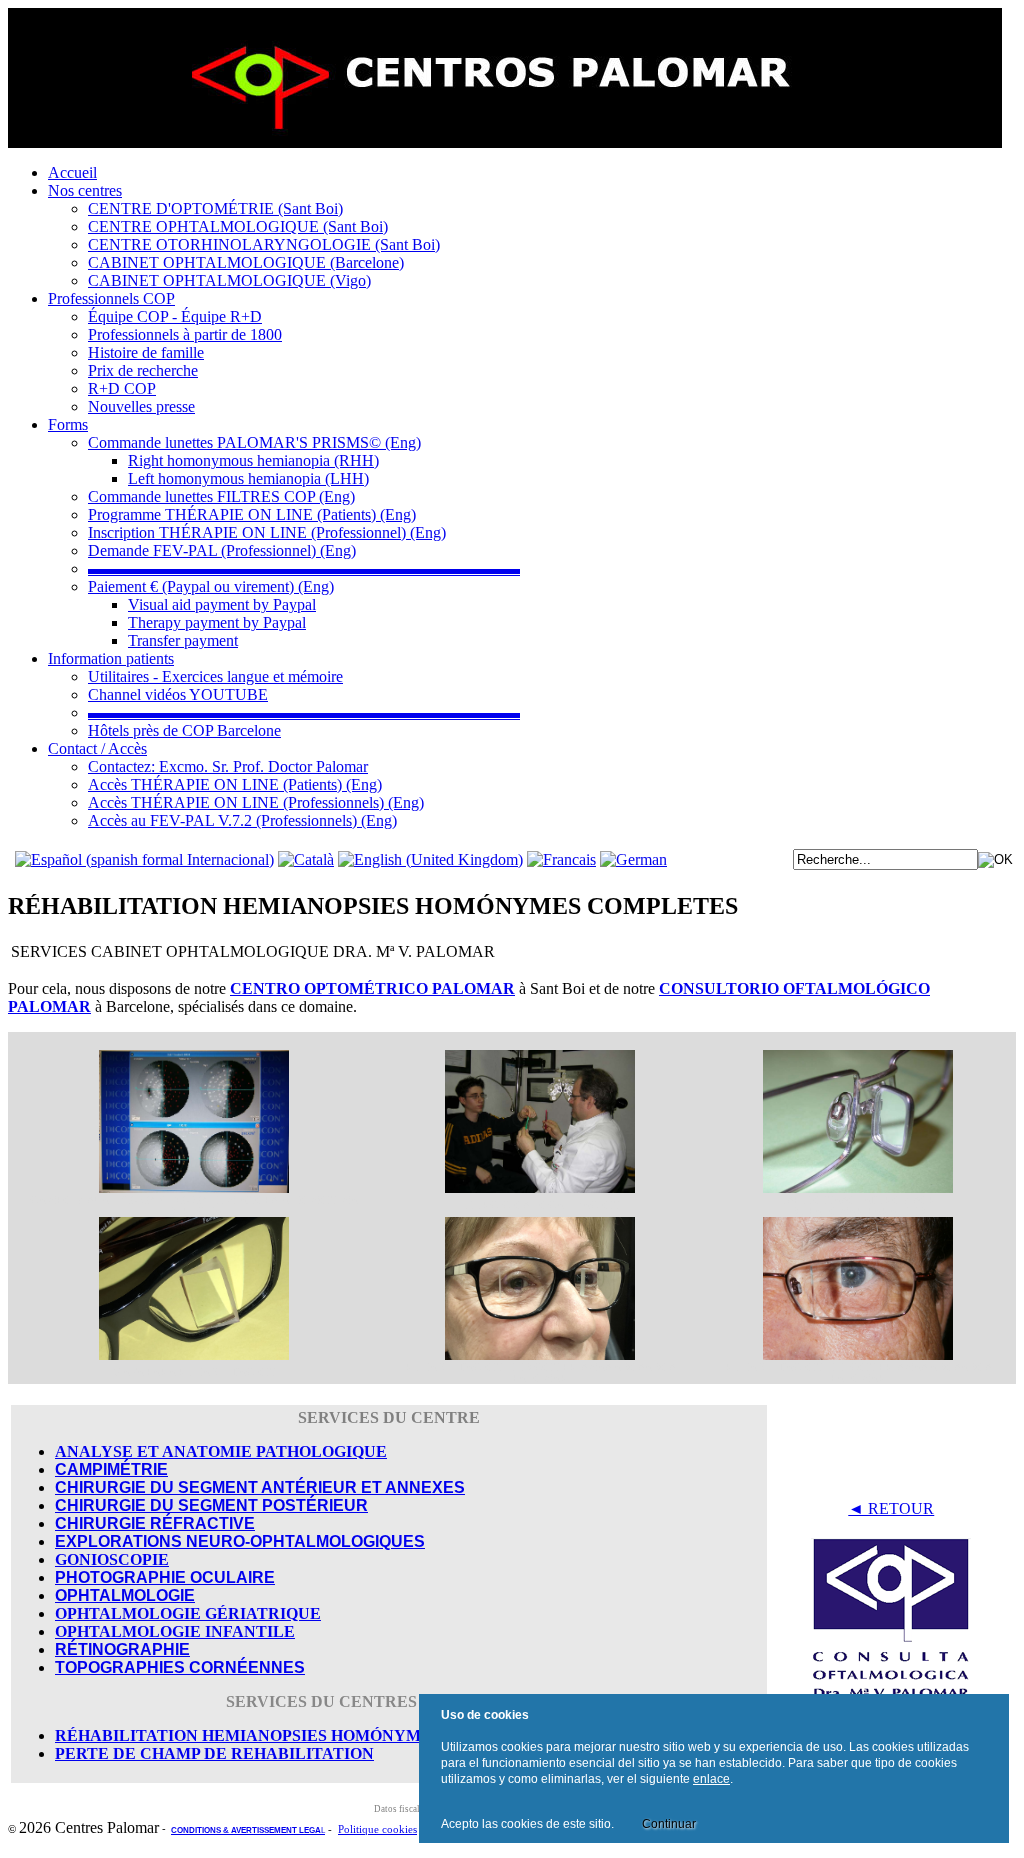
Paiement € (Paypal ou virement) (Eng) (211, 586)
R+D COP (122, 388)
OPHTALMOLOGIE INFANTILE (175, 1631)
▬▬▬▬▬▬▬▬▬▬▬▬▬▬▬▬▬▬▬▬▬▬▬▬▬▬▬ (304, 568)
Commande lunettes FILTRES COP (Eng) (221, 496)
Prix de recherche (143, 370)
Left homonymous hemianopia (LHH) (248, 478)
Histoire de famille (146, 352)
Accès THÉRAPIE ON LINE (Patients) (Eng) (235, 784)
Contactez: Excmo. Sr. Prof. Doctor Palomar (228, 766)
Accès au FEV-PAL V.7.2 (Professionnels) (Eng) (242, 820)
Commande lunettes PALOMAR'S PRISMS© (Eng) (254, 442)
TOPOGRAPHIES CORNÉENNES (180, 1667)
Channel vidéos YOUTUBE (178, 694)
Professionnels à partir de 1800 (185, 334)
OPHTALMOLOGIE (125, 1595)
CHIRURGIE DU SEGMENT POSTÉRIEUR (211, 1505)
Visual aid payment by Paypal (222, 604)
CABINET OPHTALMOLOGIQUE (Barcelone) (246, 262)
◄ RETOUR (891, 1508)
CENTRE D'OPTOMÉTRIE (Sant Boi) (215, 208)
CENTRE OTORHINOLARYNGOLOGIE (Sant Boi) (264, 244)
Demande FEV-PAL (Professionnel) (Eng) (222, 550)
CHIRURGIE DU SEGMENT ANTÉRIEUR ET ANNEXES (260, 1487)
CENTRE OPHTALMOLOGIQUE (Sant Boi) (238, 226)
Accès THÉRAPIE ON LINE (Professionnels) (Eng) (256, 802)
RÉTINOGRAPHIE (122, 1649)
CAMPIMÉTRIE (111, 1469)
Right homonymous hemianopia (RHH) (253, 460)
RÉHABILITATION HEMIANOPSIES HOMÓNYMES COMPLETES (301, 1735)
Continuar (669, 1824)
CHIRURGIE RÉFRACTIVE (155, 1523)
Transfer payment (183, 640)
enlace (711, 1779)
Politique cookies (377, 1829)
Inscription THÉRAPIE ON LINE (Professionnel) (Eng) (267, 532)
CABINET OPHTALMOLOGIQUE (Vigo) (229, 280)
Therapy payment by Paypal (217, 622)
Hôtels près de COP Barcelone (184, 730)
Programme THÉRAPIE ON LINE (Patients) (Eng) (252, 514)
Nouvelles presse (141, 406)
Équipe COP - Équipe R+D (175, 316)
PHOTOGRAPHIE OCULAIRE (165, 1577)
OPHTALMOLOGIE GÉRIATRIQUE (188, 1613)
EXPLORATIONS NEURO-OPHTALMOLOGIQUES (240, 1541)
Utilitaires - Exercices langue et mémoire (215, 676)
